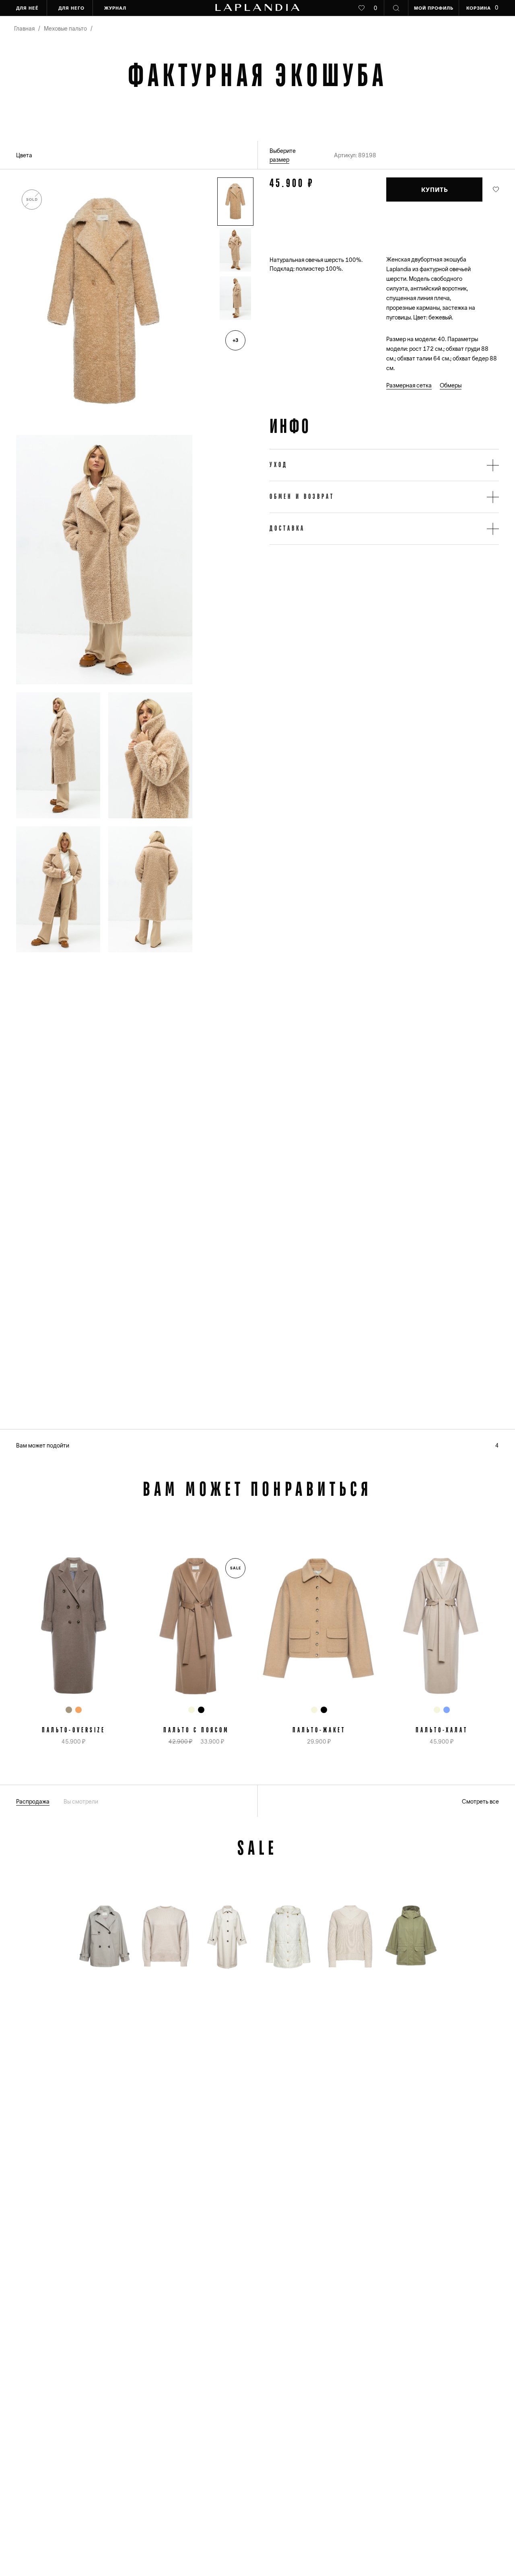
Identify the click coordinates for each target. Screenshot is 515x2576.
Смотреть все (480, 1802)
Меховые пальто (65, 29)
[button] (235, 202)
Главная (24, 29)
